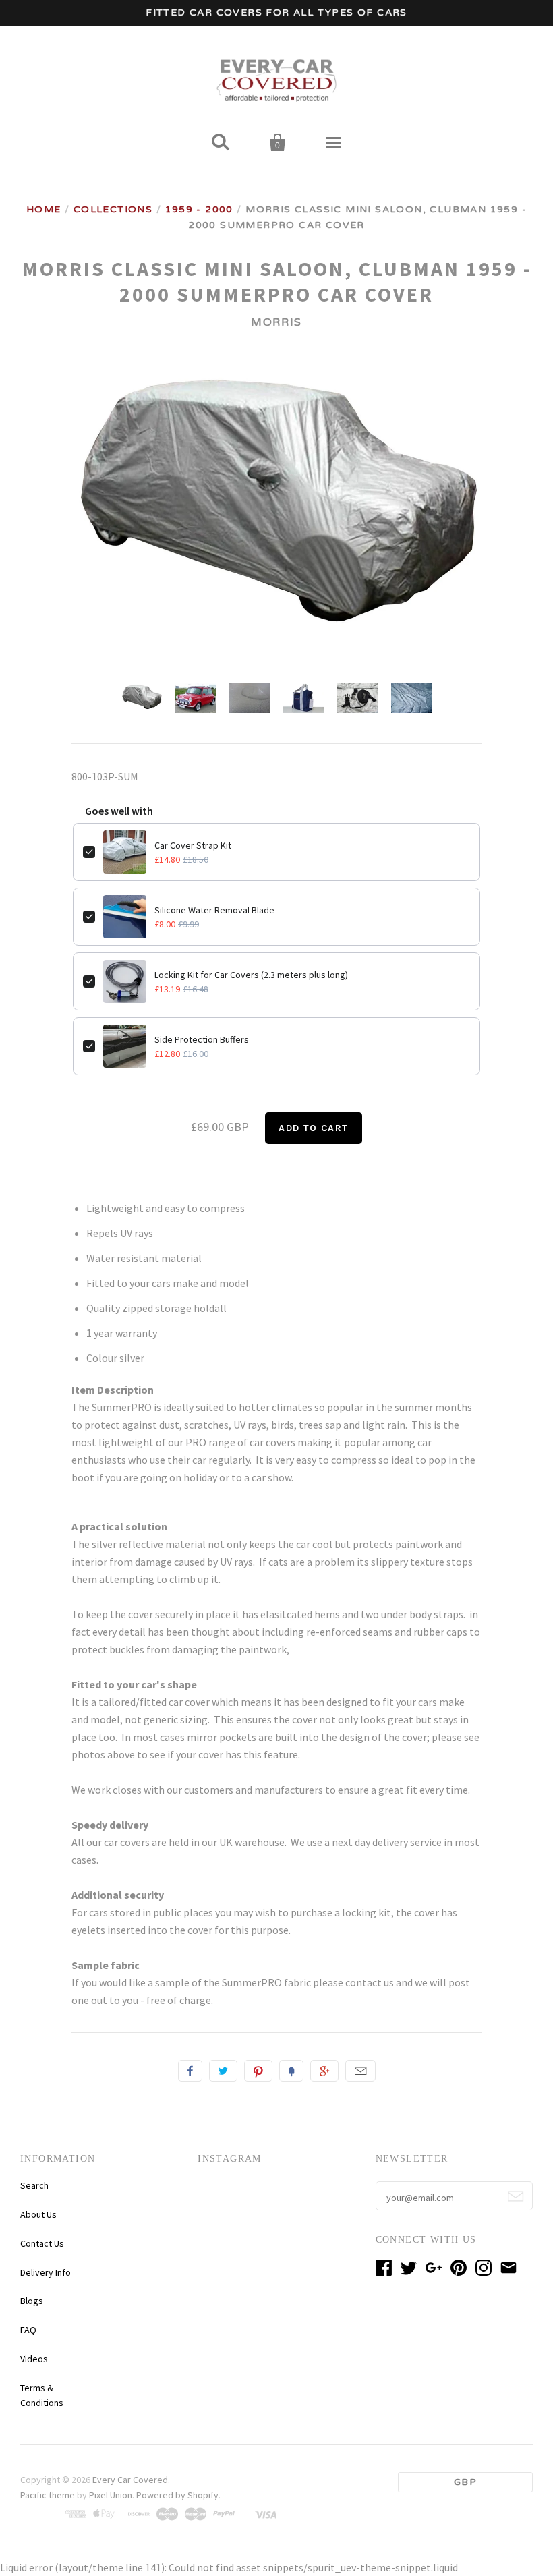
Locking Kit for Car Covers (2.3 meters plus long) (251, 975)
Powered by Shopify (177, 2495)
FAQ (28, 2330)
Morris (276, 322)
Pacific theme (48, 2495)
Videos (34, 2359)
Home (44, 209)
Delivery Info (46, 2272)
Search (34, 2185)
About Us (38, 2214)
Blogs (32, 2301)
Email (360, 2071)
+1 (324, 2071)
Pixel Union (111, 2495)
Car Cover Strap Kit (193, 845)
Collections (113, 209)
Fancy (291, 2071)
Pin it (258, 2071)
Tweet (223, 2071)
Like (190, 2071)
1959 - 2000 (199, 209)
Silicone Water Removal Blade (214, 910)
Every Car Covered (130, 2480)
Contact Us (42, 2243)
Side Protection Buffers (202, 1039)
